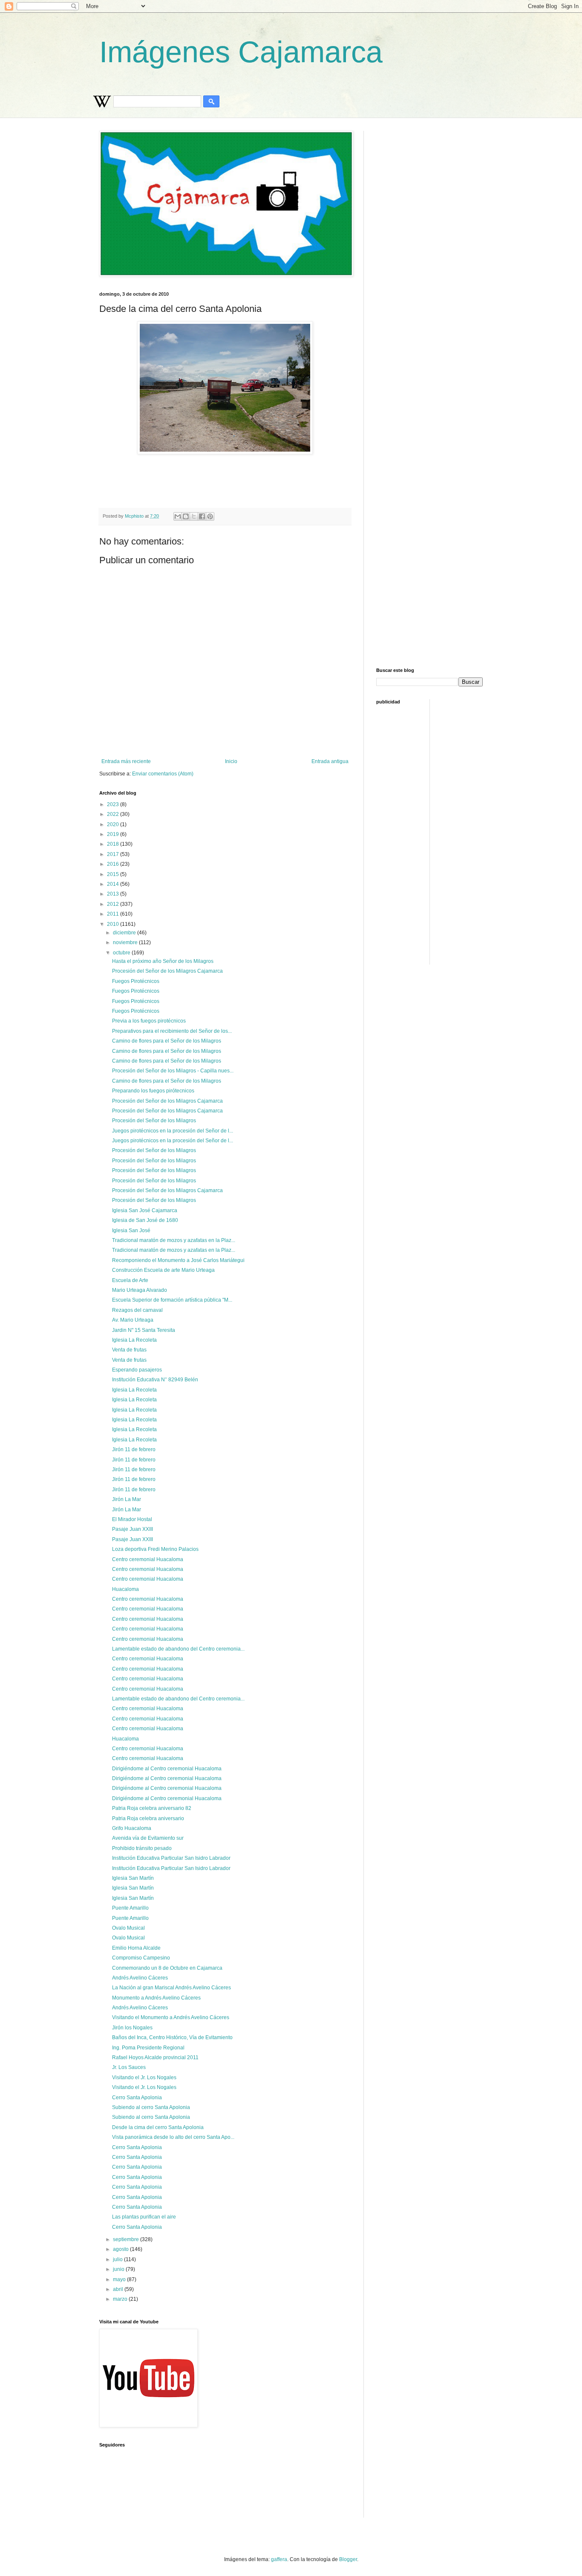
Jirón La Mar (127, 1499)
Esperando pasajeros (137, 1370)
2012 (114, 904)
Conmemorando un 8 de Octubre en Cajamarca (167, 1968)
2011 (114, 914)
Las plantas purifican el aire (144, 2217)
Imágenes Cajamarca (241, 52)
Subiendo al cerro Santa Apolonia (151, 2107)
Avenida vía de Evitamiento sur (148, 1838)
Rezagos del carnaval (137, 1310)
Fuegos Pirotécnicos (136, 981)
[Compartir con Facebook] (202, 516)
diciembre (125, 933)
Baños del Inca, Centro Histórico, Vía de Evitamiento (172, 2037)
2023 (114, 804)
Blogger (348, 2559)
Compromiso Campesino (141, 1958)
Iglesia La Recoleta (134, 1340)
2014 (114, 884)
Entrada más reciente (126, 761)
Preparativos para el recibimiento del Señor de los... (172, 1031)
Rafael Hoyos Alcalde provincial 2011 (155, 2057)
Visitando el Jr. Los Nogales (144, 2078)
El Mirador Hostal (132, 1519)
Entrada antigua (330, 761)
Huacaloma (125, 1589)
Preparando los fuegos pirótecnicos (153, 1091)
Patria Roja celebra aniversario (148, 1818)
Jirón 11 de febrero (134, 1449)
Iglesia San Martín (133, 1878)
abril (119, 2289)
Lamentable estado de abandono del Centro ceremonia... (178, 1649)
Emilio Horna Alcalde (136, 1948)
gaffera (279, 2559)
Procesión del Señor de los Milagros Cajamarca (167, 971)
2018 (114, 844)
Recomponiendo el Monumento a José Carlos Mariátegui (178, 1260)
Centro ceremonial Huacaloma (148, 1559)
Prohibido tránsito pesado (142, 1848)
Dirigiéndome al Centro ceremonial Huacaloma (167, 1769)
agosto (121, 2249)
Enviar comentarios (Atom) (163, 774)
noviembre (126, 942)
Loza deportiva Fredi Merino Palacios (155, 1549)
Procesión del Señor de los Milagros (154, 1121)
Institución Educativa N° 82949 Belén (155, 1380)
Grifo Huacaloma (132, 1828)
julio (118, 2259)
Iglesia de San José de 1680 (145, 1220)
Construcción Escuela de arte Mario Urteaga (163, 1270)
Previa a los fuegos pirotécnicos (149, 1021)
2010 (114, 924)
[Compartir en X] (194, 516)
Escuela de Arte (130, 1280)
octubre (122, 953)
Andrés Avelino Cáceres (140, 1978)
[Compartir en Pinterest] (210, 516)
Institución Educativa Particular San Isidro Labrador (171, 1858)
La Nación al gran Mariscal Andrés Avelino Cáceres (171, 1988)
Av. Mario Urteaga (133, 1320)
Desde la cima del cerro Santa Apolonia (158, 2127)
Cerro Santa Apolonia (137, 2098)
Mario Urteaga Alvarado (140, 1290)
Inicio (231, 761)
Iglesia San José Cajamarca (145, 1210)
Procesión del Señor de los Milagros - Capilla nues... (173, 1071)
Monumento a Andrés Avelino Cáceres (156, 1998)
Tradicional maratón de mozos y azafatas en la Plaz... (174, 1240)
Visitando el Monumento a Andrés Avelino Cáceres (171, 2017)
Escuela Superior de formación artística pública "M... (172, 1300)
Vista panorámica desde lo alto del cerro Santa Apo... (173, 2137)
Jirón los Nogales (132, 2028)
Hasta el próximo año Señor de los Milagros (163, 961)
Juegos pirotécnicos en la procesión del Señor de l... (173, 1131)
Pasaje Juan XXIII (133, 1529)
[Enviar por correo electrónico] (178, 516)
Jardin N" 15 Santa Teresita (144, 1330)
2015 (114, 874)
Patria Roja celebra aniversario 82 (152, 1808)
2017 (114, 854)
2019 (114, 834)
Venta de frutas (129, 1350)
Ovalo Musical (128, 1928)
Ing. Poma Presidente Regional (148, 2048)
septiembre (127, 2239)
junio (119, 2269)
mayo (120, 2279)
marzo (121, 2299)
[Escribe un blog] (186, 516)
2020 (114, 824)
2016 (114, 864)
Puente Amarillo (130, 1908)
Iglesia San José (131, 1230)
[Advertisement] (306, 478)
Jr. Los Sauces (129, 2067)
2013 (114, 894)
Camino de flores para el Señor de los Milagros (167, 1041)
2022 (114, 814)
